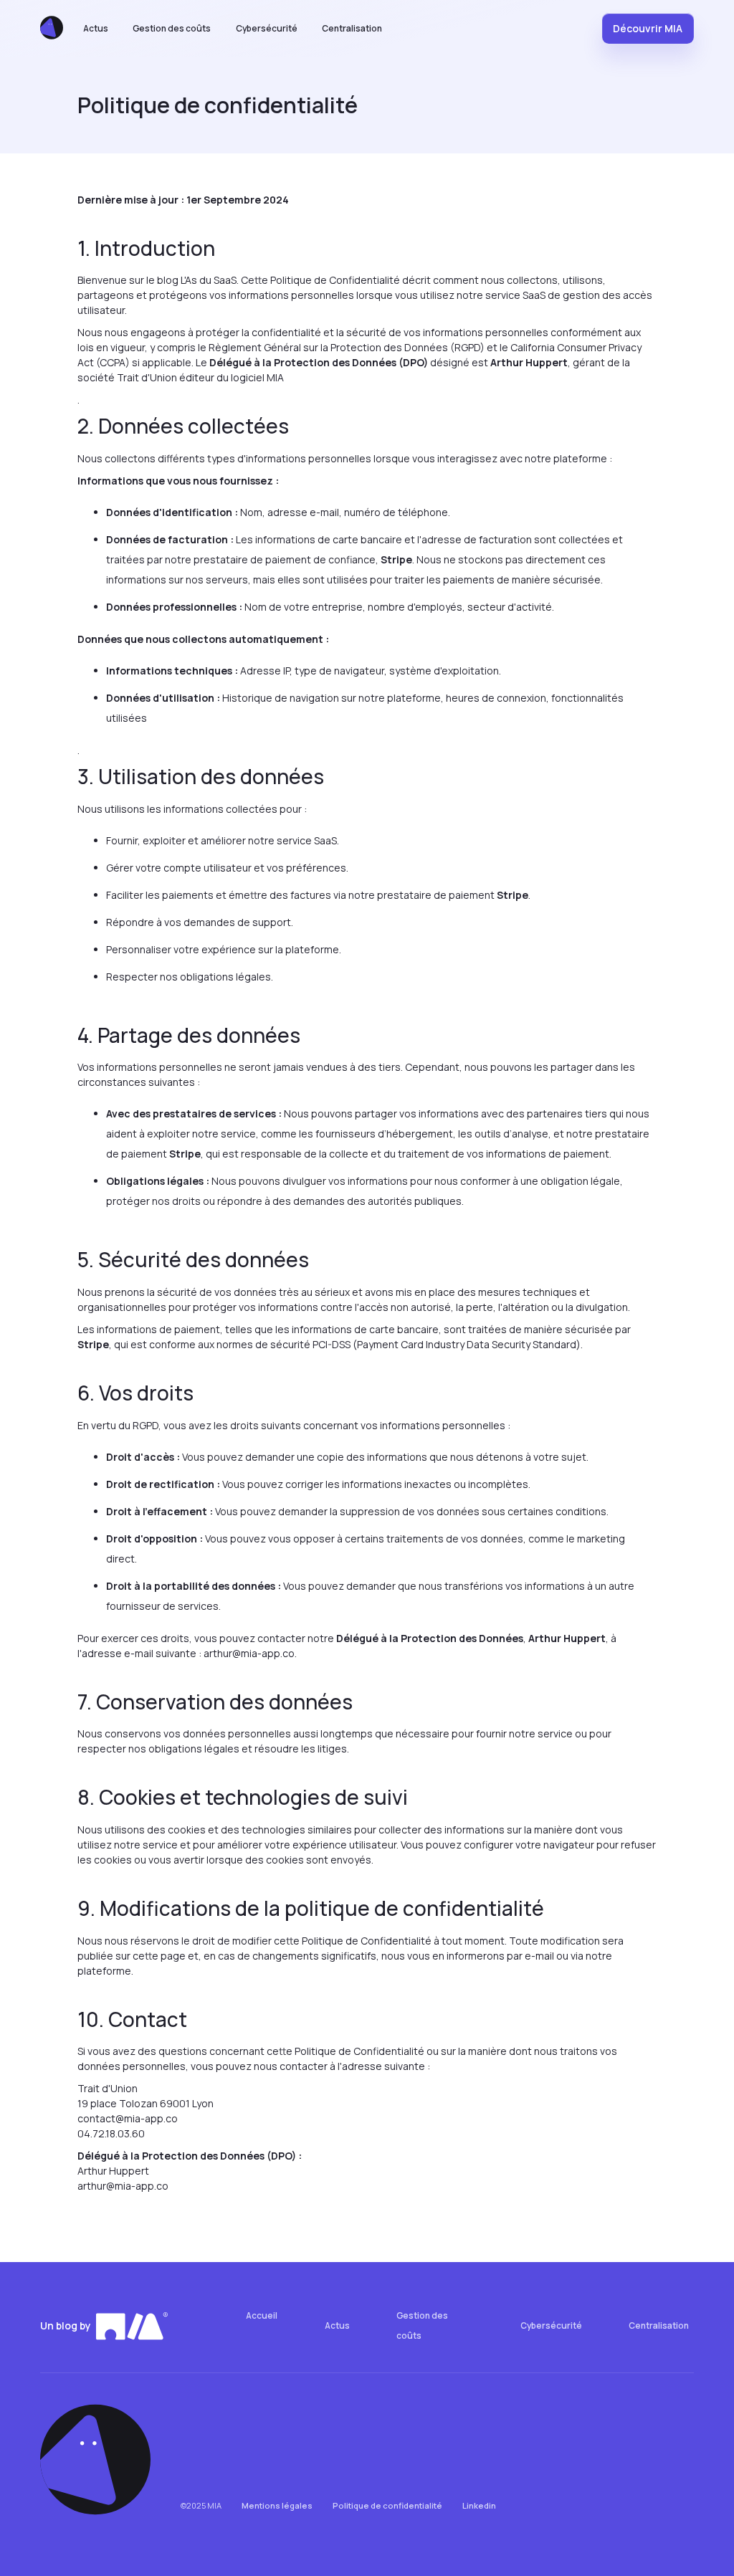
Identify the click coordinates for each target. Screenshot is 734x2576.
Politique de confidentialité (387, 2505)
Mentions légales (277, 2505)
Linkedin (479, 2505)
